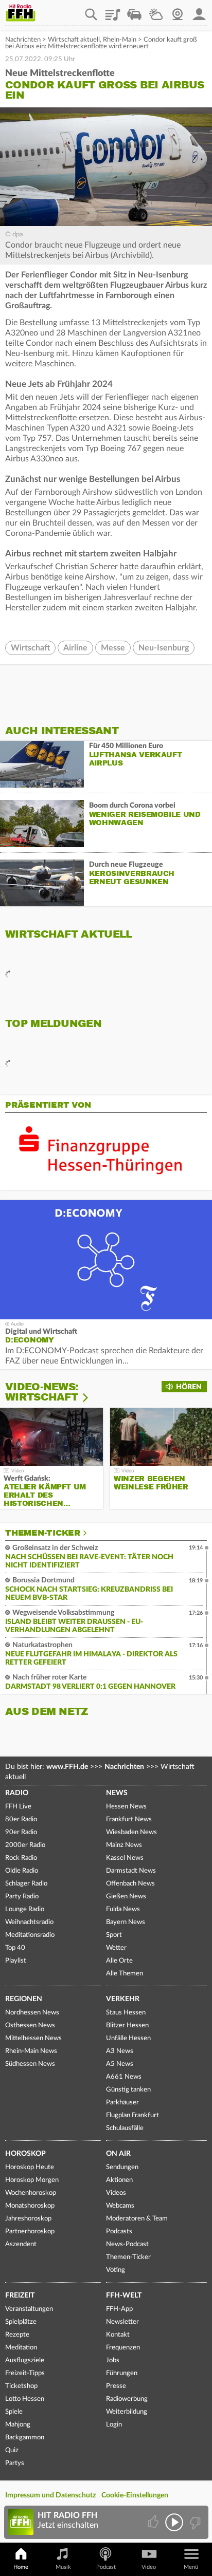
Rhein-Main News (31, 2051)
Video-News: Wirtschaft (42, 1392)
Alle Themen (125, 1974)
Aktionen (119, 2180)
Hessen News (126, 1807)
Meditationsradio (30, 1935)
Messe (113, 648)
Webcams (120, 2206)
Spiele (14, 2412)
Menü (191, 2567)
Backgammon (25, 2438)
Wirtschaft (30, 648)
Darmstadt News (131, 1871)
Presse (116, 2386)
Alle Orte (119, 1961)
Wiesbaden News (131, 1832)
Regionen (24, 1999)
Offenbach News (130, 1884)
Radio (17, 1793)
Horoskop (25, 2154)
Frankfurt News (129, 1819)
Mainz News (124, 1845)
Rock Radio (21, 1858)
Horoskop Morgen (32, 2180)
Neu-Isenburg (164, 648)
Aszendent (21, 2244)
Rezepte (17, 2335)
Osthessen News (30, 2026)
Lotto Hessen (25, 2399)
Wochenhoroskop (31, 2193)
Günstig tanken (128, 2090)
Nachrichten (23, 40)
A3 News (120, 2051)
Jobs (113, 2360)
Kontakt (118, 2335)
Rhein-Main (120, 40)
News (117, 1793)
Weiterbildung (127, 2412)
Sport (114, 1935)
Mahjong (18, 2425)
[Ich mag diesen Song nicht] (194, 2522)
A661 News (124, 2077)
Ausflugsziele (25, 2360)
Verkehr (123, 1999)
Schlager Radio (26, 1884)
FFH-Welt (124, 2295)
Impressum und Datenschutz (50, 2495)
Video (149, 2567)
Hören (189, 1387)
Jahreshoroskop (28, 2219)
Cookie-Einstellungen (135, 2495)
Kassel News (125, 1858)
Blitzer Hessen (127, 2026)
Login (114, 2425)
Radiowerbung (127, 2399)
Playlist (113, 11)
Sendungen (122, 2167)
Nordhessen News (32, 2013)
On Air (118, 2154)
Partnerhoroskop (30, 2232)
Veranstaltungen (29, 2309)
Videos (116, 2193)
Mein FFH (199, 11)
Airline (75, 648)
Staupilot (134, 11)
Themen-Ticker (43, 1533)
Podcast (106, 2567)
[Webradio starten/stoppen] (174, 2522)
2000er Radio (25, 1845)
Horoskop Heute (30, 2167)
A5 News (120, 2064)
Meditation (21, 2348)
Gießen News (126, 1897)
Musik (63, 2567)
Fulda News (123, 1909)
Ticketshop (21, 2386)
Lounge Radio (25, 1909)
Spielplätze (21, 2322)
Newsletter (122, 2322)
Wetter (156, 11)
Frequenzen (123, 2348)
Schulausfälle (125, 2128)
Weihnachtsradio (29, 1922)
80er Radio (21, 1819)
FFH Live (18, 1807)
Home (21, 2567)
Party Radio (22, 1897)
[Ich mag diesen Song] (154, 2522)
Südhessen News (30, 2064)
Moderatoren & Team (137, 2219)
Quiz (12, 2450)
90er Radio (21, 1832)
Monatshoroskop (30, 2206)
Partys (15, 2463)
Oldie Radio (22, 1871)
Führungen (122, 2373)
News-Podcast (127, 2244)
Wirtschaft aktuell (74, 40)
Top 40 (15, 1948)
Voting (116, 2270)
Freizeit (20, 2295)
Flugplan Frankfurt (132, 2115)
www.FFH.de (67, 1767)
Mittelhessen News (33, 2038)
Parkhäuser (122, 2103)
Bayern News (126, 1922)
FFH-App (119, 2309)
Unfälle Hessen (128, 2038)
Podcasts (119, 2232)
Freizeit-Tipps (25, 2373)
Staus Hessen (126, 2013)
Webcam (178, 11)
